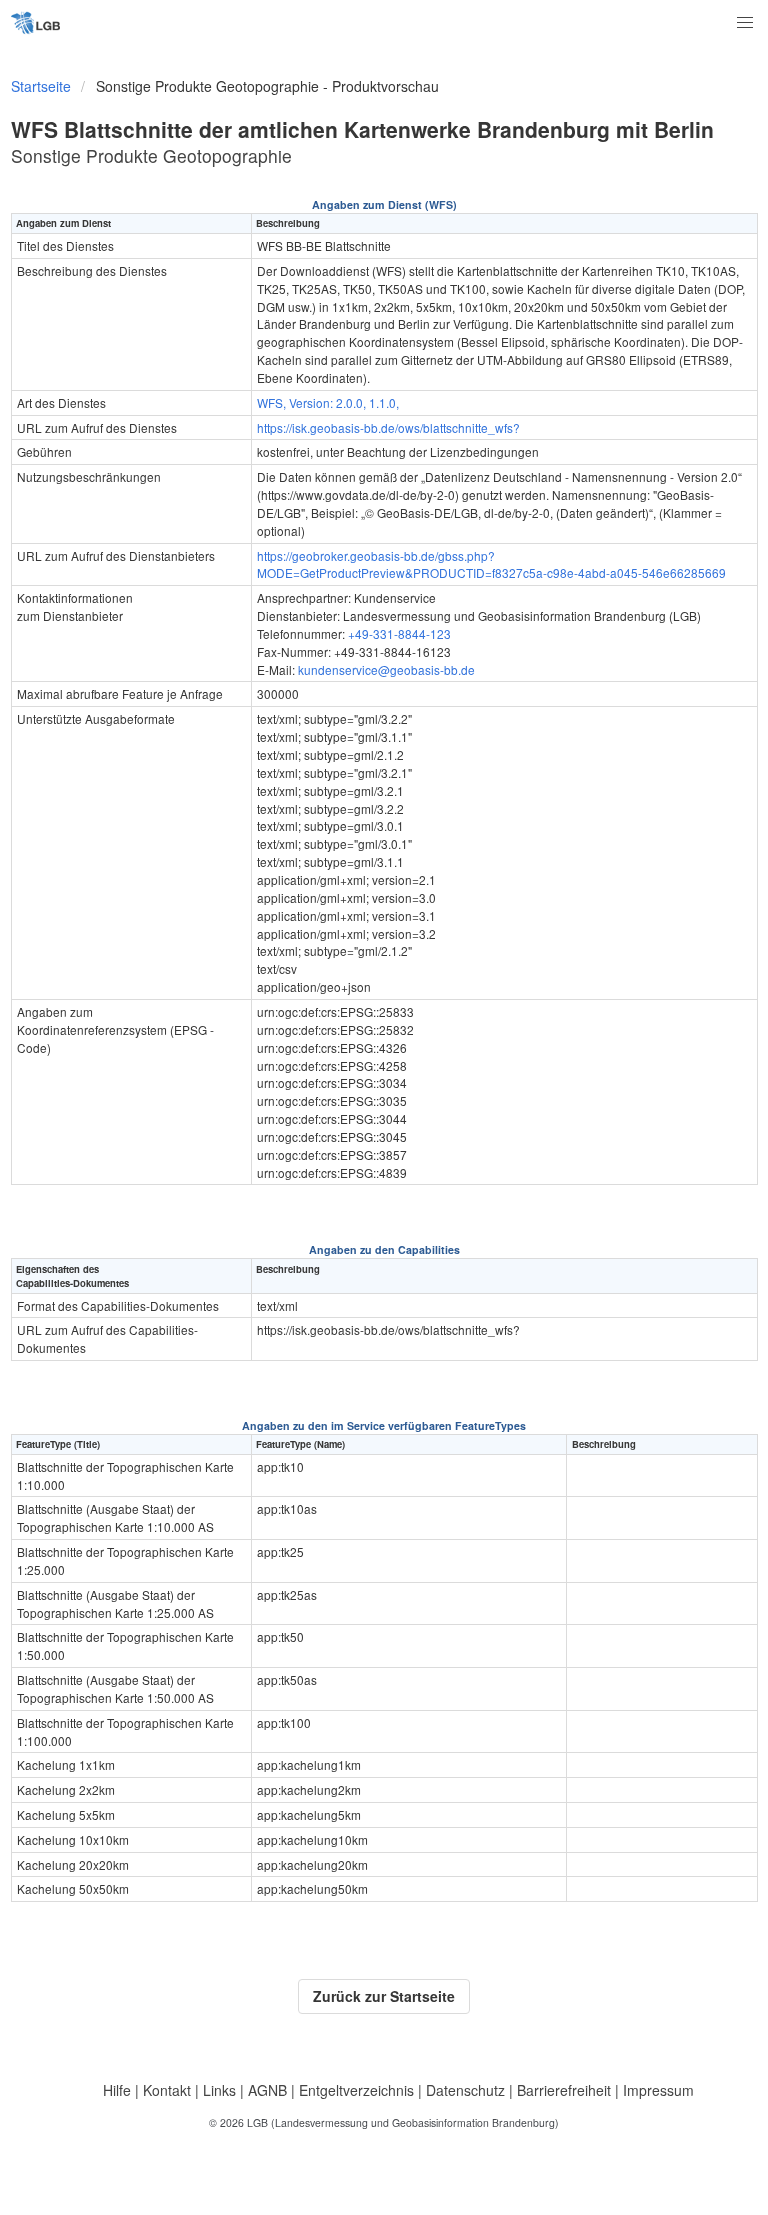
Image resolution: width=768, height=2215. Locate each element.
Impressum (658, 2090)
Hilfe (117, 2090)
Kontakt (167, 2090)
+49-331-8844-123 (399, 633)
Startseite (41, 86)
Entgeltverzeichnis (356, 2090)
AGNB (267, 2090)
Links (219, 2090)
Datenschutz (465, 2090)
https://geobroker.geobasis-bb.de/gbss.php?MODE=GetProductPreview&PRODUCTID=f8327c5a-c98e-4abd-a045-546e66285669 (491, 564)
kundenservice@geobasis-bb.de (386, 669)
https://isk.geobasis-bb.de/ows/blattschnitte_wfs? (388, 427)
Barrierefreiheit (564, 2090)
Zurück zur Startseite (384, 1996)
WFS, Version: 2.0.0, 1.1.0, (328, 402)
